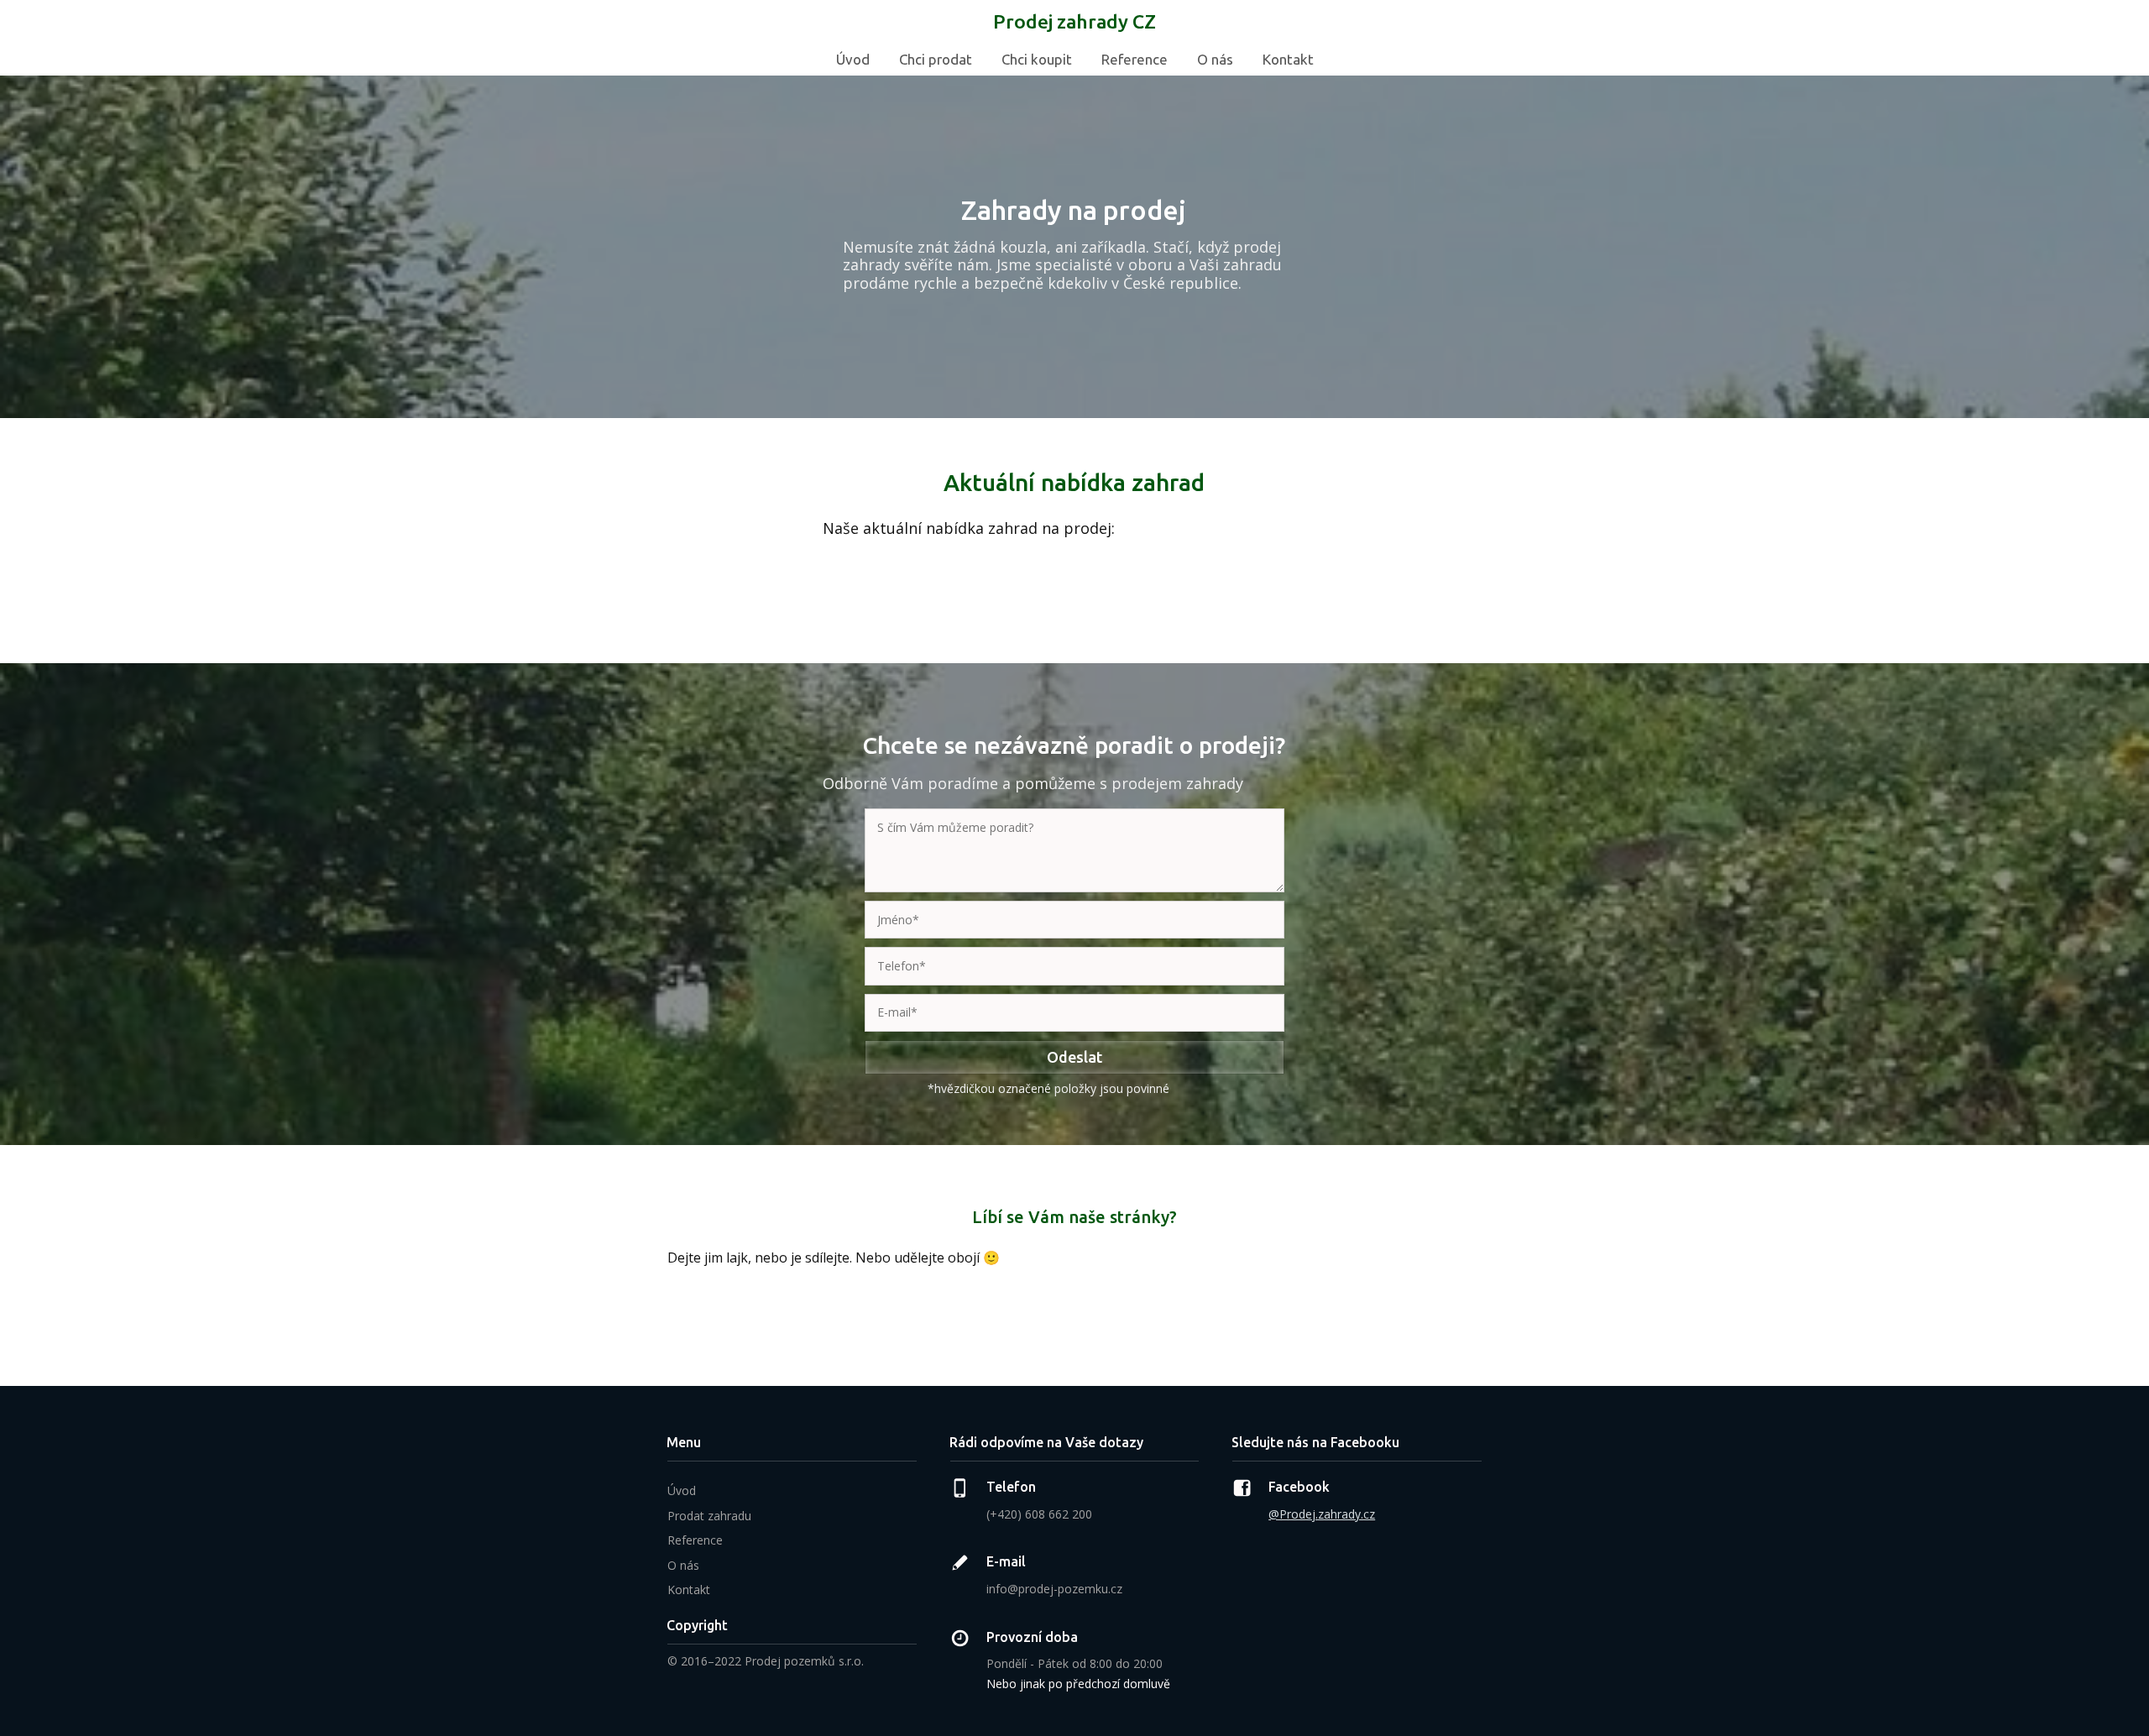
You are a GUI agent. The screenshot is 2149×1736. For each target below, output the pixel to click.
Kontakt (1288, 59)
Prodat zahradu (709, 1516)
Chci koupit (1037, 59)
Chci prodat (936, 59)
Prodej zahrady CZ (1074, 21)
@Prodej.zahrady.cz (1322, 1514)
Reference (1135, 59)
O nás (1215, 59)
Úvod (853, 59)
